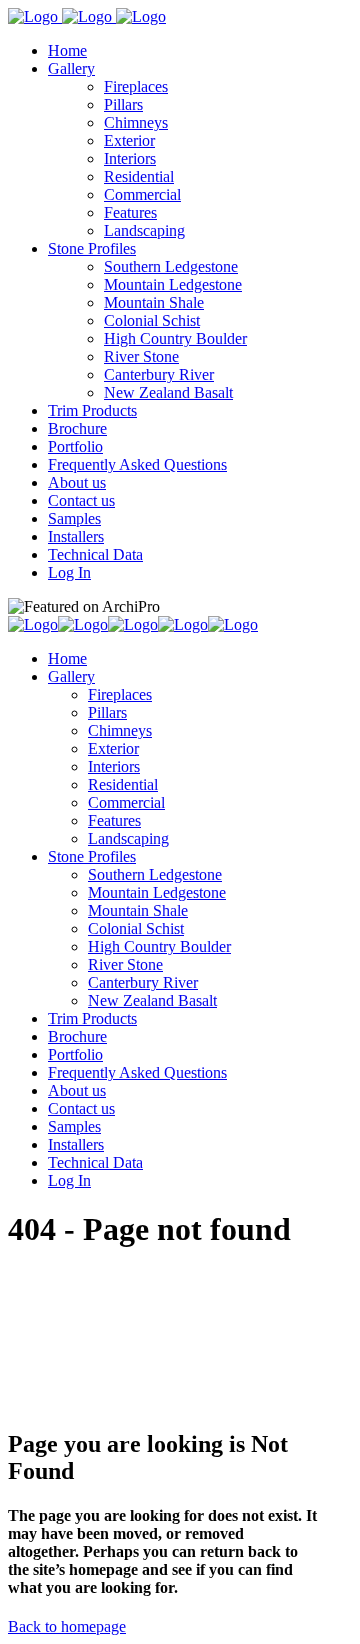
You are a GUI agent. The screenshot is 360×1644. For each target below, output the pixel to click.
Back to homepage (67, 1626)
